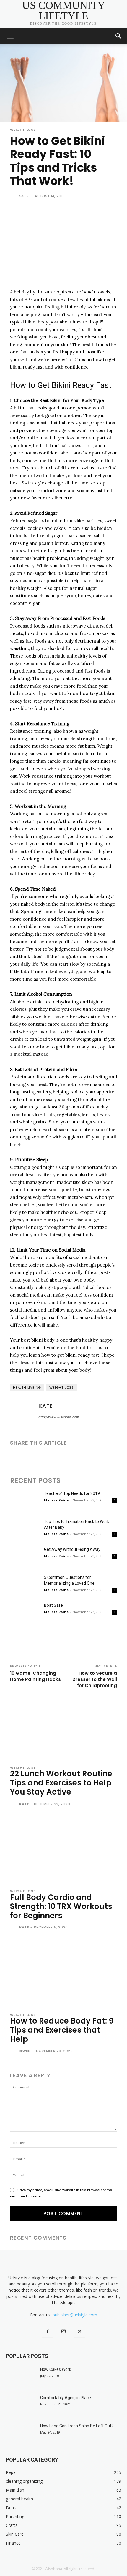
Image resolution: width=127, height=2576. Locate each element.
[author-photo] (14, 1805)
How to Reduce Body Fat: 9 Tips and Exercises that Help (62, 2030)
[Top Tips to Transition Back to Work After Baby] (25, 1529)
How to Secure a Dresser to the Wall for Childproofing (95, 1679)
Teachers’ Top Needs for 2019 (72, 1493)
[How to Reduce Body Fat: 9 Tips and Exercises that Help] (63, 1973)
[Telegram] (84, 1458)
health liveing (27, 1387)
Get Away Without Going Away (72, 1549)
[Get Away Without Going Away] (25, 1557)
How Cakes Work (56, 2369)
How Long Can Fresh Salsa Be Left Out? (77, 2426)
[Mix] (97, 1458)
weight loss (62, 1387)
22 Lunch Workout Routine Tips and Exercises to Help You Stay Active (61, 1783)
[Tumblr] (70, 1458)
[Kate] (14, 196)
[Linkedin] (43, 1458)
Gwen (25, 2051)
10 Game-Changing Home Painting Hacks (35, 1676)
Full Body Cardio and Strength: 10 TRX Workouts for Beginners (61, 1906)
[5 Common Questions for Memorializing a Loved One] (25, 1585)
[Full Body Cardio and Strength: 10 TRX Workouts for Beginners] (63, 1850)
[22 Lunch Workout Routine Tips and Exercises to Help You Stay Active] (63, 1726)
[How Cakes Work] (21, 2377)
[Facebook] (16, 1458)
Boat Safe (53, 1605)
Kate (23, 196)
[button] (10, 36)
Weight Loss (23, 130)
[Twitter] (30, 1458)
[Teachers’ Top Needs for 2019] (25, 1501)
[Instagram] (63, 2331)
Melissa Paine (56, 1500)
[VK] (111, 1458)
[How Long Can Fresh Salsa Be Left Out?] (21, 2433)
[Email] (57, 1458)
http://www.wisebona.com (59, 1417)
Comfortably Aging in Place (66, 2398)
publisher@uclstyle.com (75, 2315)
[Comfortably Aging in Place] (21, 2405)
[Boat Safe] (25, 1613)
